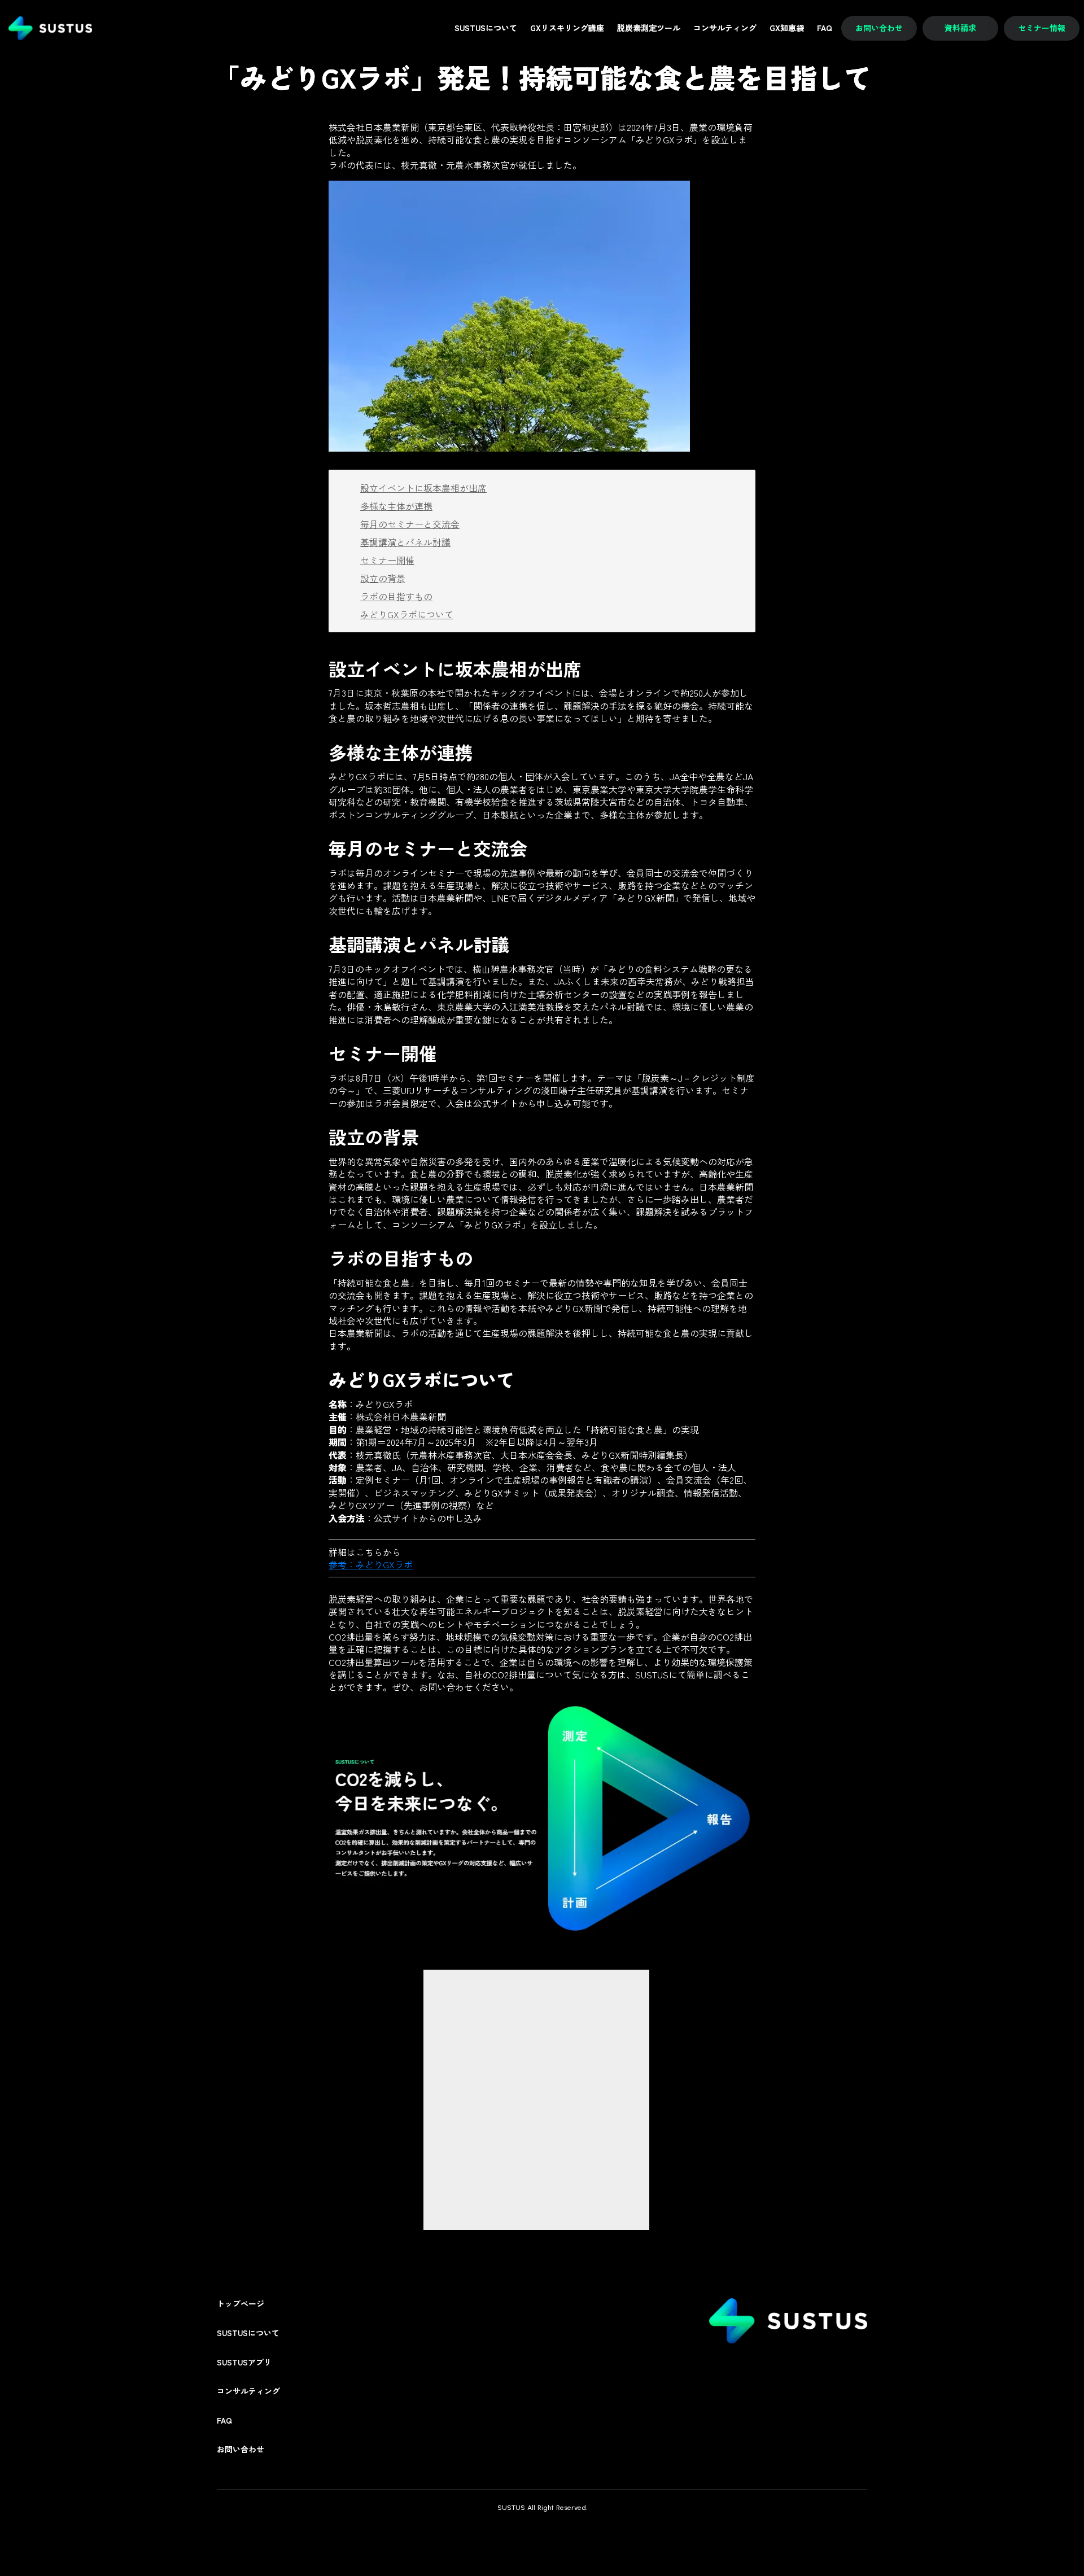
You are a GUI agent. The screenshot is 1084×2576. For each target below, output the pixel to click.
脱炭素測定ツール (649, 28)
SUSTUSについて (248, 2333)
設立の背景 (383, 578)
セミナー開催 (387, 560)
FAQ (224, 2420)
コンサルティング (248, 2391)
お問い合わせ (241, 2449)
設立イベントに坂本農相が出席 (423, 488)
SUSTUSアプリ (244, 2362)
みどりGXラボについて (407, 614)
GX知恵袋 (787, 28)
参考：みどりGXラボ (371, 1564)
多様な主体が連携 (396, 506)
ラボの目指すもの (396, 596)
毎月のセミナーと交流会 (410, 524)
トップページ (241, 2304)
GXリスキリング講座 (567, 28)
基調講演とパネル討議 (405, 542)
